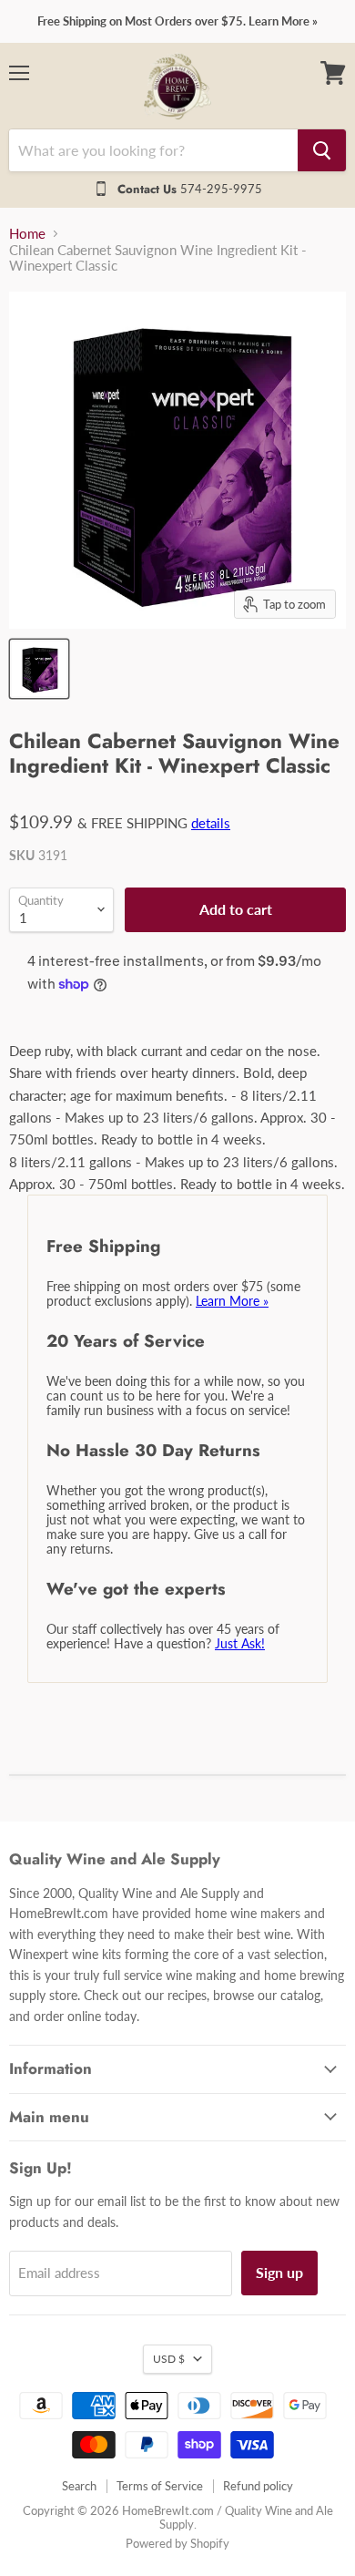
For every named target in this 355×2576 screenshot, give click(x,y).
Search (79, 2486)
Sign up (279, 2272)
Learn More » (232, 1301)
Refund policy (258, 2486)
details (211, 823)
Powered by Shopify (177, 2543)
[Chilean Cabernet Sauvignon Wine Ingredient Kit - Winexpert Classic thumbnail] (39, 669)
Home (27, 234)
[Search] (322, 150)
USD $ (169, 2359)
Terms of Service (160, 2486)
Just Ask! (240, 1643)
